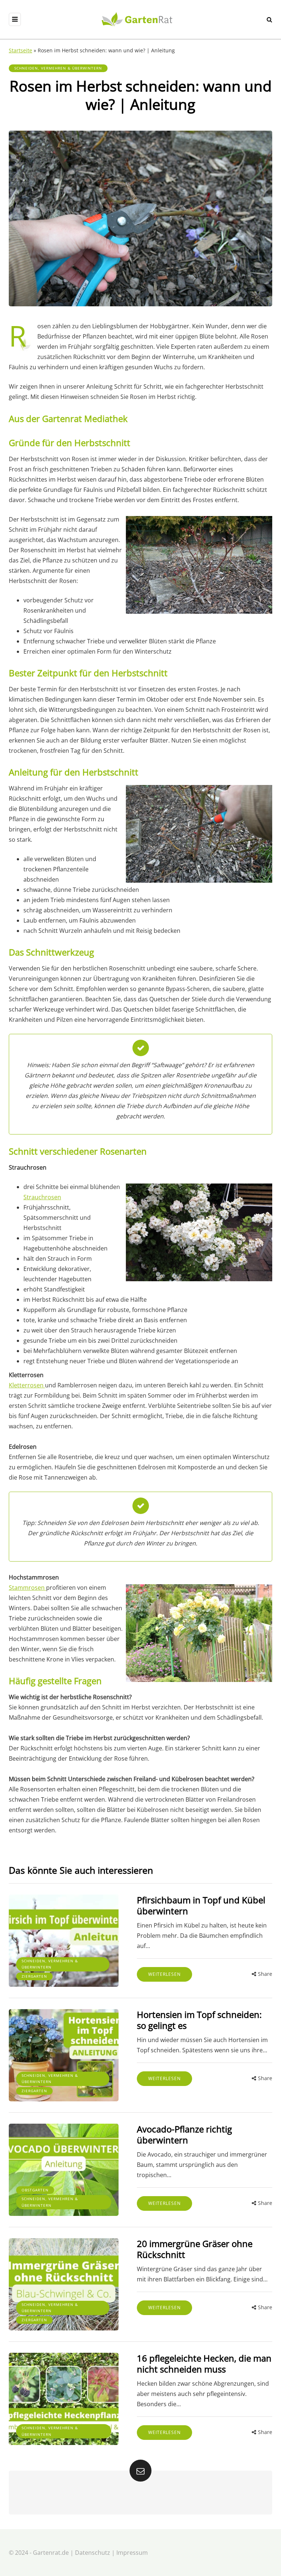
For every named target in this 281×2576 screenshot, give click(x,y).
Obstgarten (35, 2190)
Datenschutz (93, 2553)
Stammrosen (27, 1588)
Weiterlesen (164, 1974)
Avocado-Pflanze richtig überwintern (184, 2134)
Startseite (20, 50)
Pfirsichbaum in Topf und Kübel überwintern (201, 1905)
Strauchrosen (42, 1197)
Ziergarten (34, 1976)
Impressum (132, 2553)
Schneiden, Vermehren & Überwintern (58, 68)
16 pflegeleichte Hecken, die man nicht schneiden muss (204, 2364)
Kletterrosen (27, 1385)
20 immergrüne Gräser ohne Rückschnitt (195, 2249)
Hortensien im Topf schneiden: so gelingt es (199, 2020)
